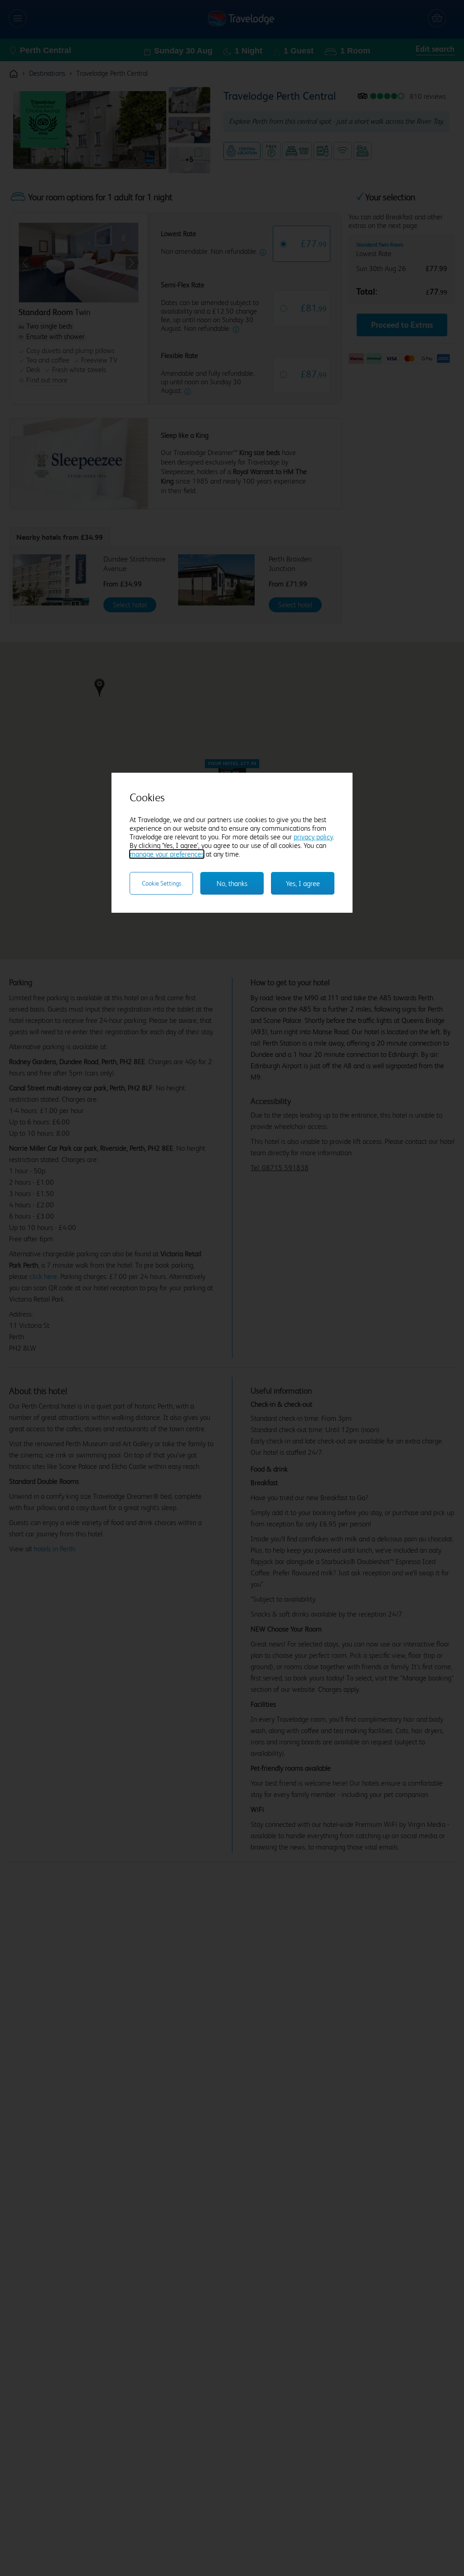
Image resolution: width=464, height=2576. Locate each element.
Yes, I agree (303, 884)
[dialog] (232, 843)
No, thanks (232, 884)
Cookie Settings (162, 883)
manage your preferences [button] (167, 854)
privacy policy (313, 837)
